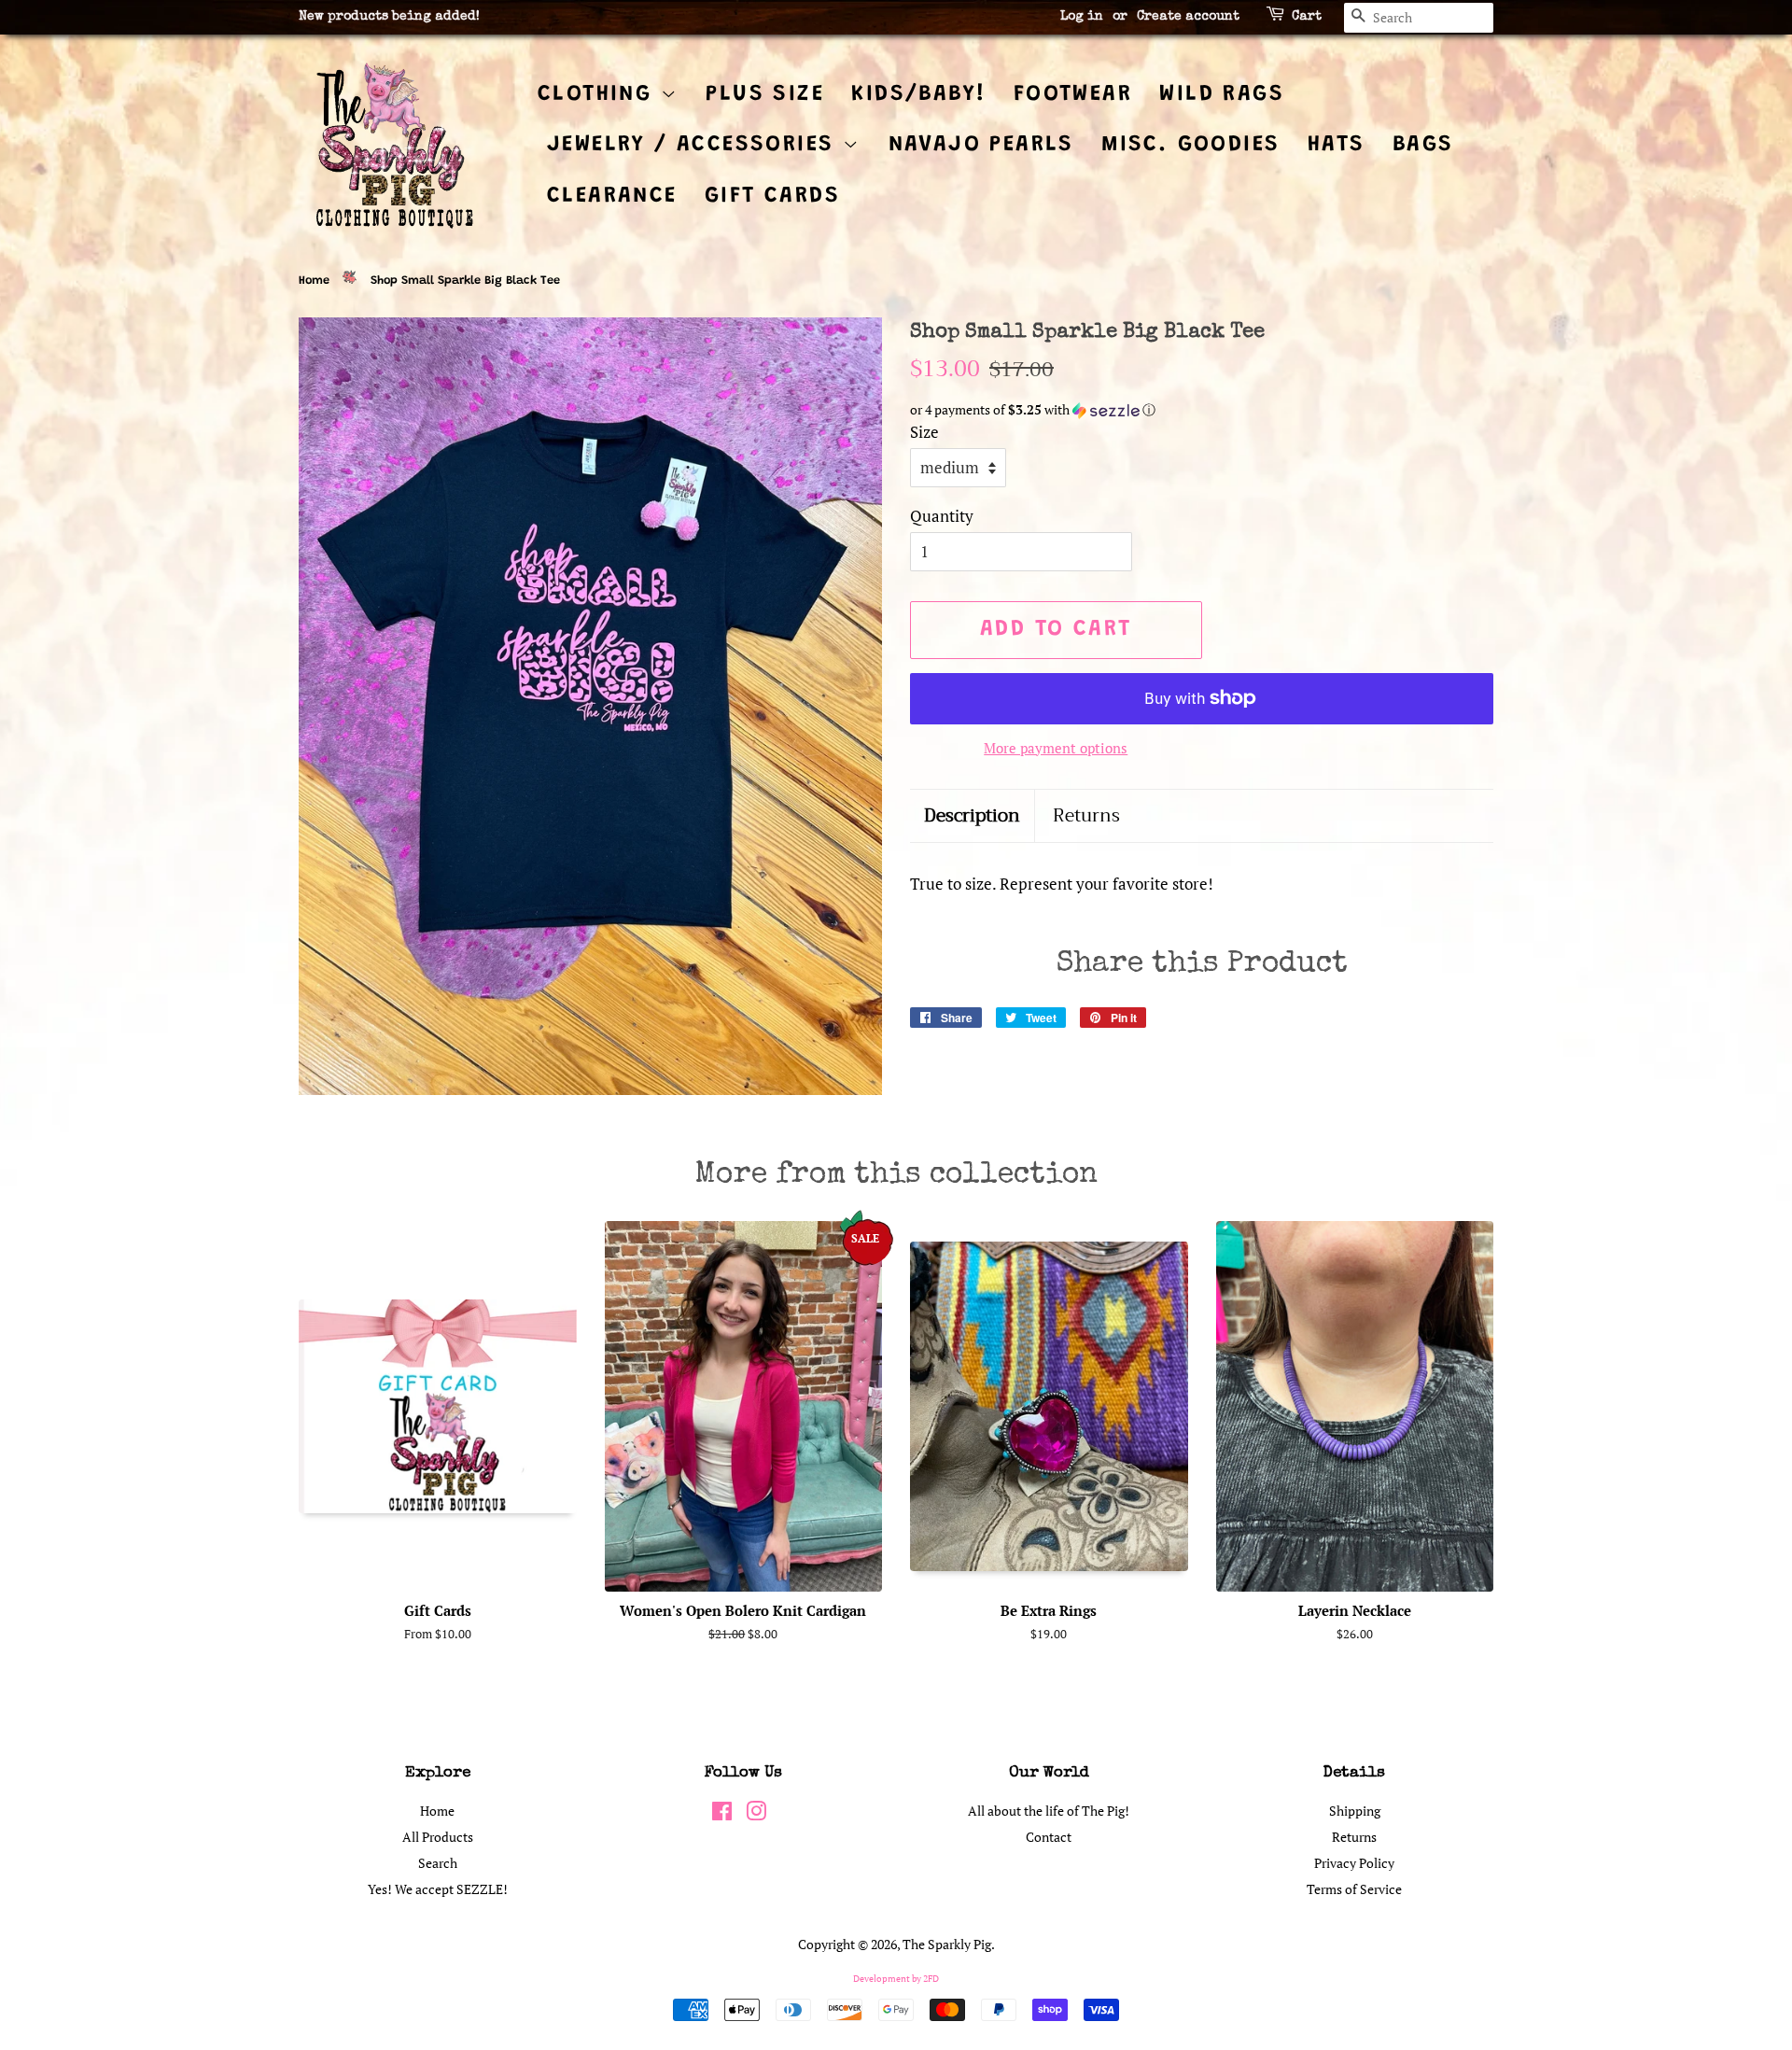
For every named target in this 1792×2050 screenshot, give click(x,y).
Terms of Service (1354, 1889)
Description (972, 816)
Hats (1337, 145)
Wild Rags (1222, 94)
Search (438, 1863)
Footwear (1073, 94)
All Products (438, 1837)
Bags (1423, 145)
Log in (1082, 17)
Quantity (942, 516)
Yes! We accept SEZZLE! (438, 1889)
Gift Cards (772, 196)
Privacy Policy (1354, 1863)
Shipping (1355, 1811)
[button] (1202, 410)
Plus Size (765, 94)
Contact (1049, 1837)
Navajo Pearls (981, 145)
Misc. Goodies (1190, 145)
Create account (1188, 17)
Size (924, 432)
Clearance (612, 196)
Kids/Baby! (918, 94)
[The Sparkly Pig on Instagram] (756, 1814)
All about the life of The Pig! (1049, 1811)
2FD (931, 1979)
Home (314, 281)
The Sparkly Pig (947, 1944)
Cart (1307, 17)
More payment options (1056, 748)
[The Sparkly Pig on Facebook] (722, 1814)
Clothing (599, 94)
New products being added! (389, 17)
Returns (1086, 816)
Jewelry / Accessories (695, 145)
